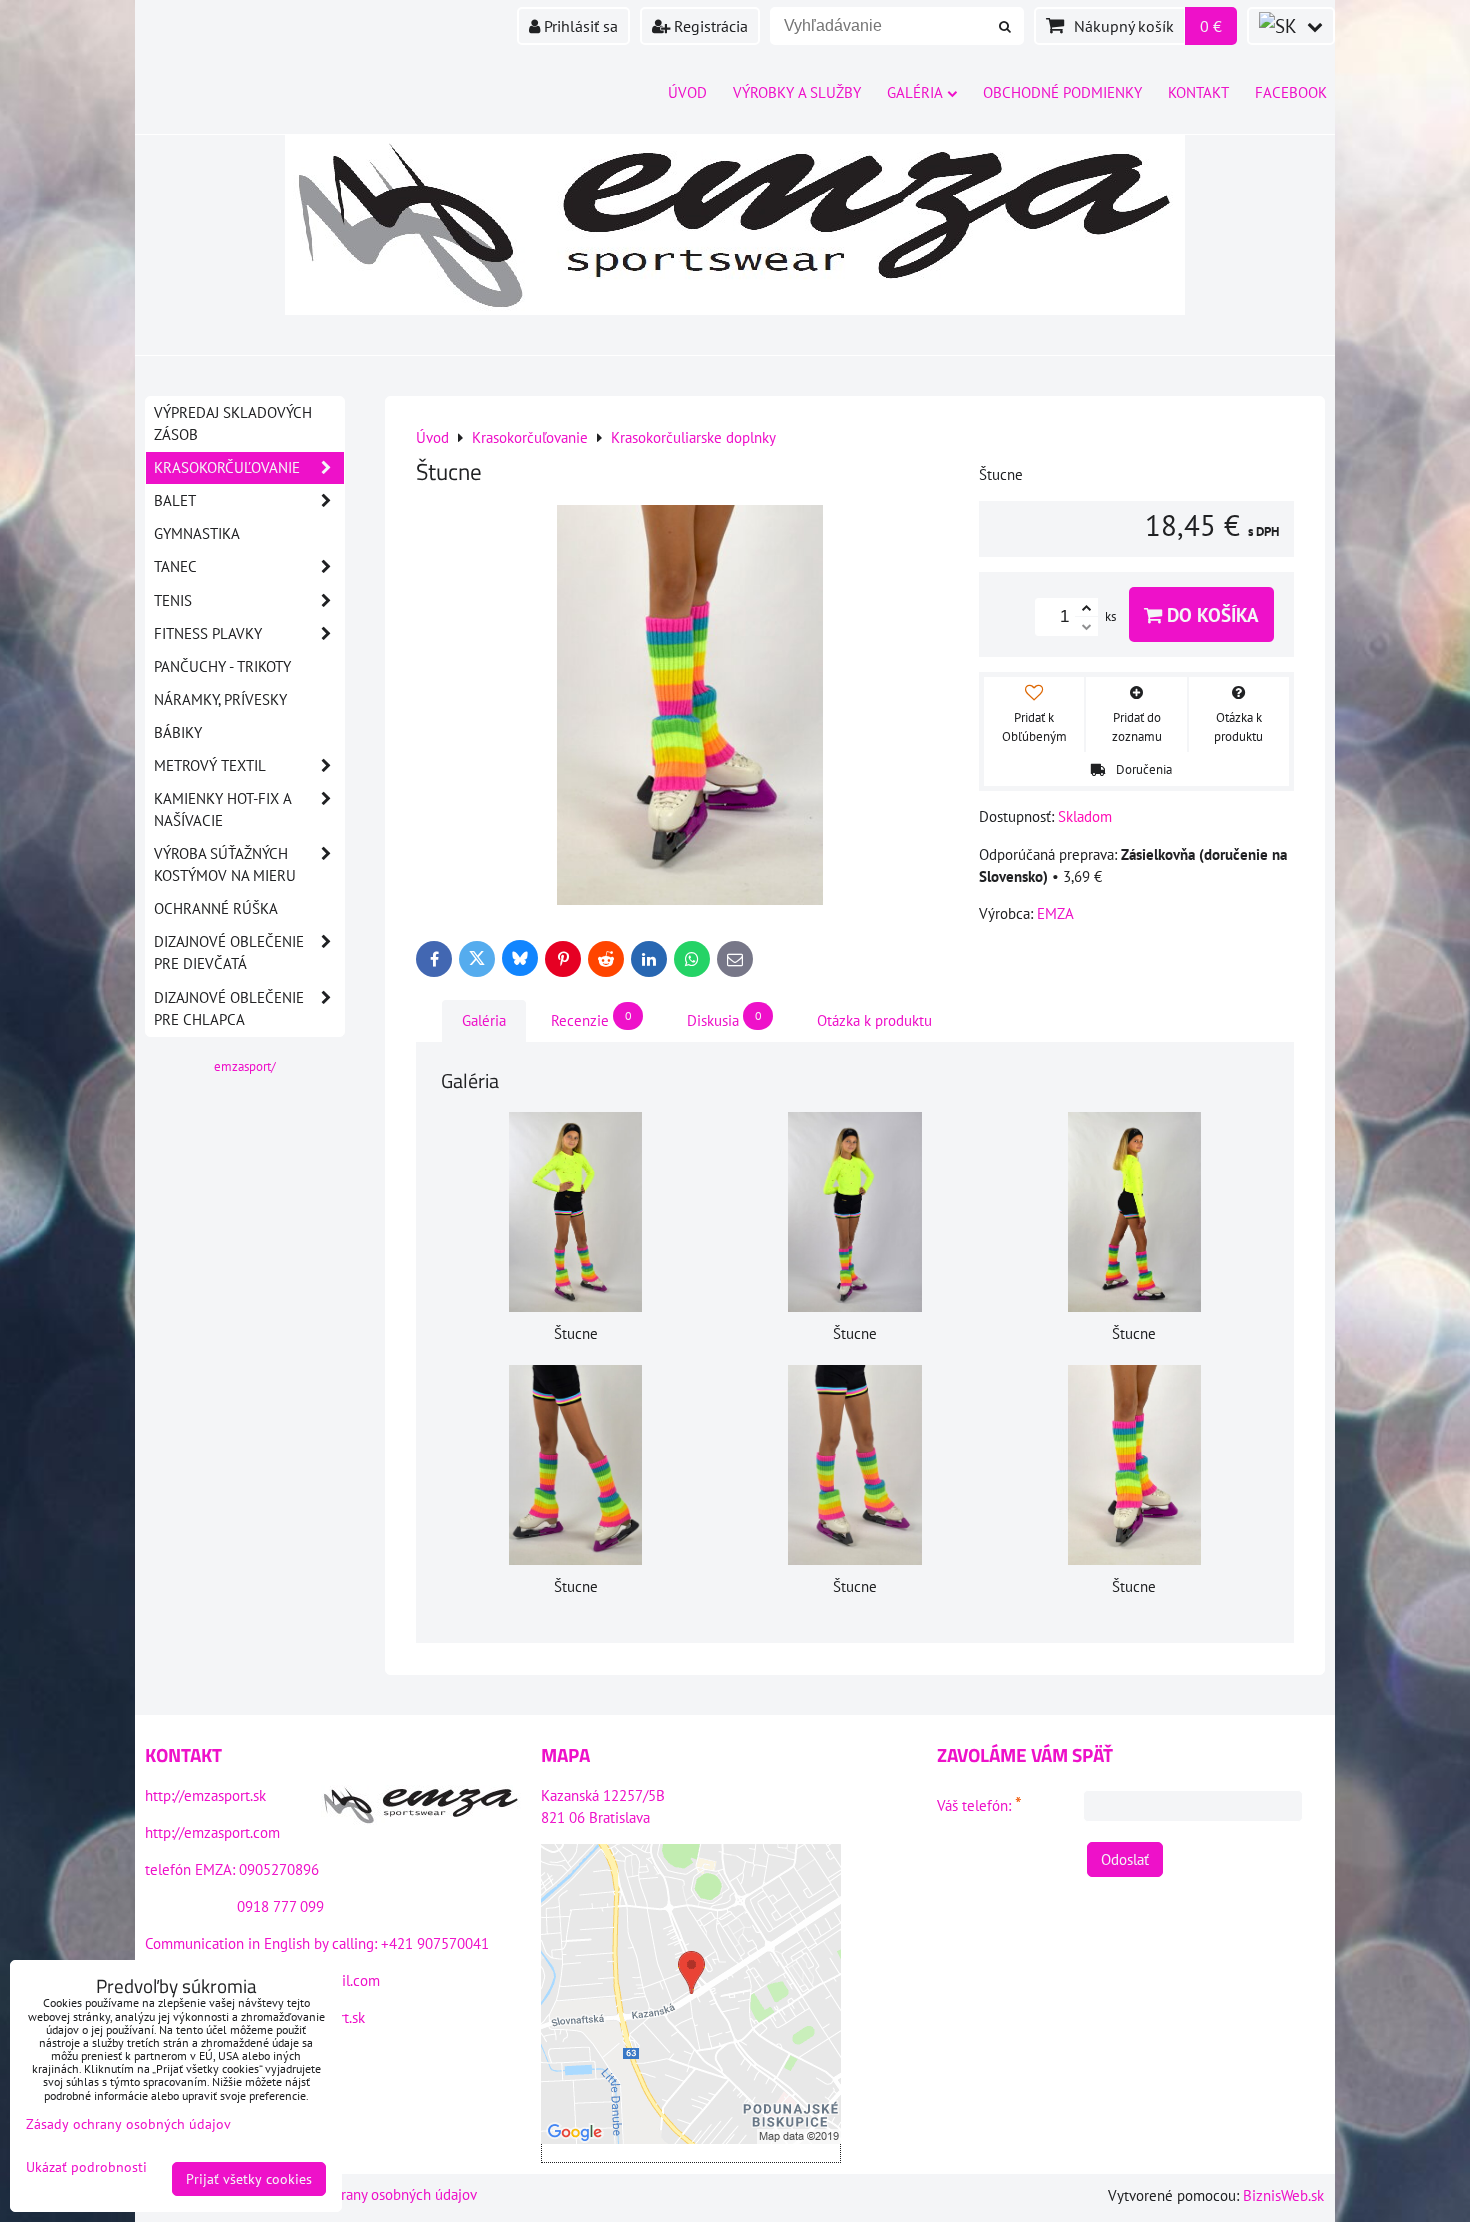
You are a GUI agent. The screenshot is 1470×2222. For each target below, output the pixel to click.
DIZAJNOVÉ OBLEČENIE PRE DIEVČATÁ (229, 952)
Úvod (687, 92)
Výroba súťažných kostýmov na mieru (225, 864)
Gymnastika (197, 533)
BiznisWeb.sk (1283, 2195)
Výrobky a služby (797, 92)
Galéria (915, 92)
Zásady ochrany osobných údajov (374, 2194)
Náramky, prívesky (220, 699)
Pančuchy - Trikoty (222, 666)
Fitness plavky (208, 633)
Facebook (1291, 92)
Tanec (175, 566)
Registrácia (709, 26)
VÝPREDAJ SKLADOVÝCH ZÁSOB (233, 423)
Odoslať (1125, 1859)
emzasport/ (245, 1066)
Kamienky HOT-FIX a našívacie (223, 809)
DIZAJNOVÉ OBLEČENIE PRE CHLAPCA (229, 1008)
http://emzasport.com (212, 1832)
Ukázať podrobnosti (86, 2167)
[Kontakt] (421, 1808)
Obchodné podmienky (1062, 92)
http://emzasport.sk (205, 1795)
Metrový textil (210, 765)
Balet (175, 500)
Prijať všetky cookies (249, 2179)
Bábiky (178, 732)
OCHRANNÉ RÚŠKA (216, 908)
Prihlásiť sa (579, 26)
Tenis (173, 600)
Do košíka (1210, 614)
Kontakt (1198, 92)
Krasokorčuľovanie (227, 467)
